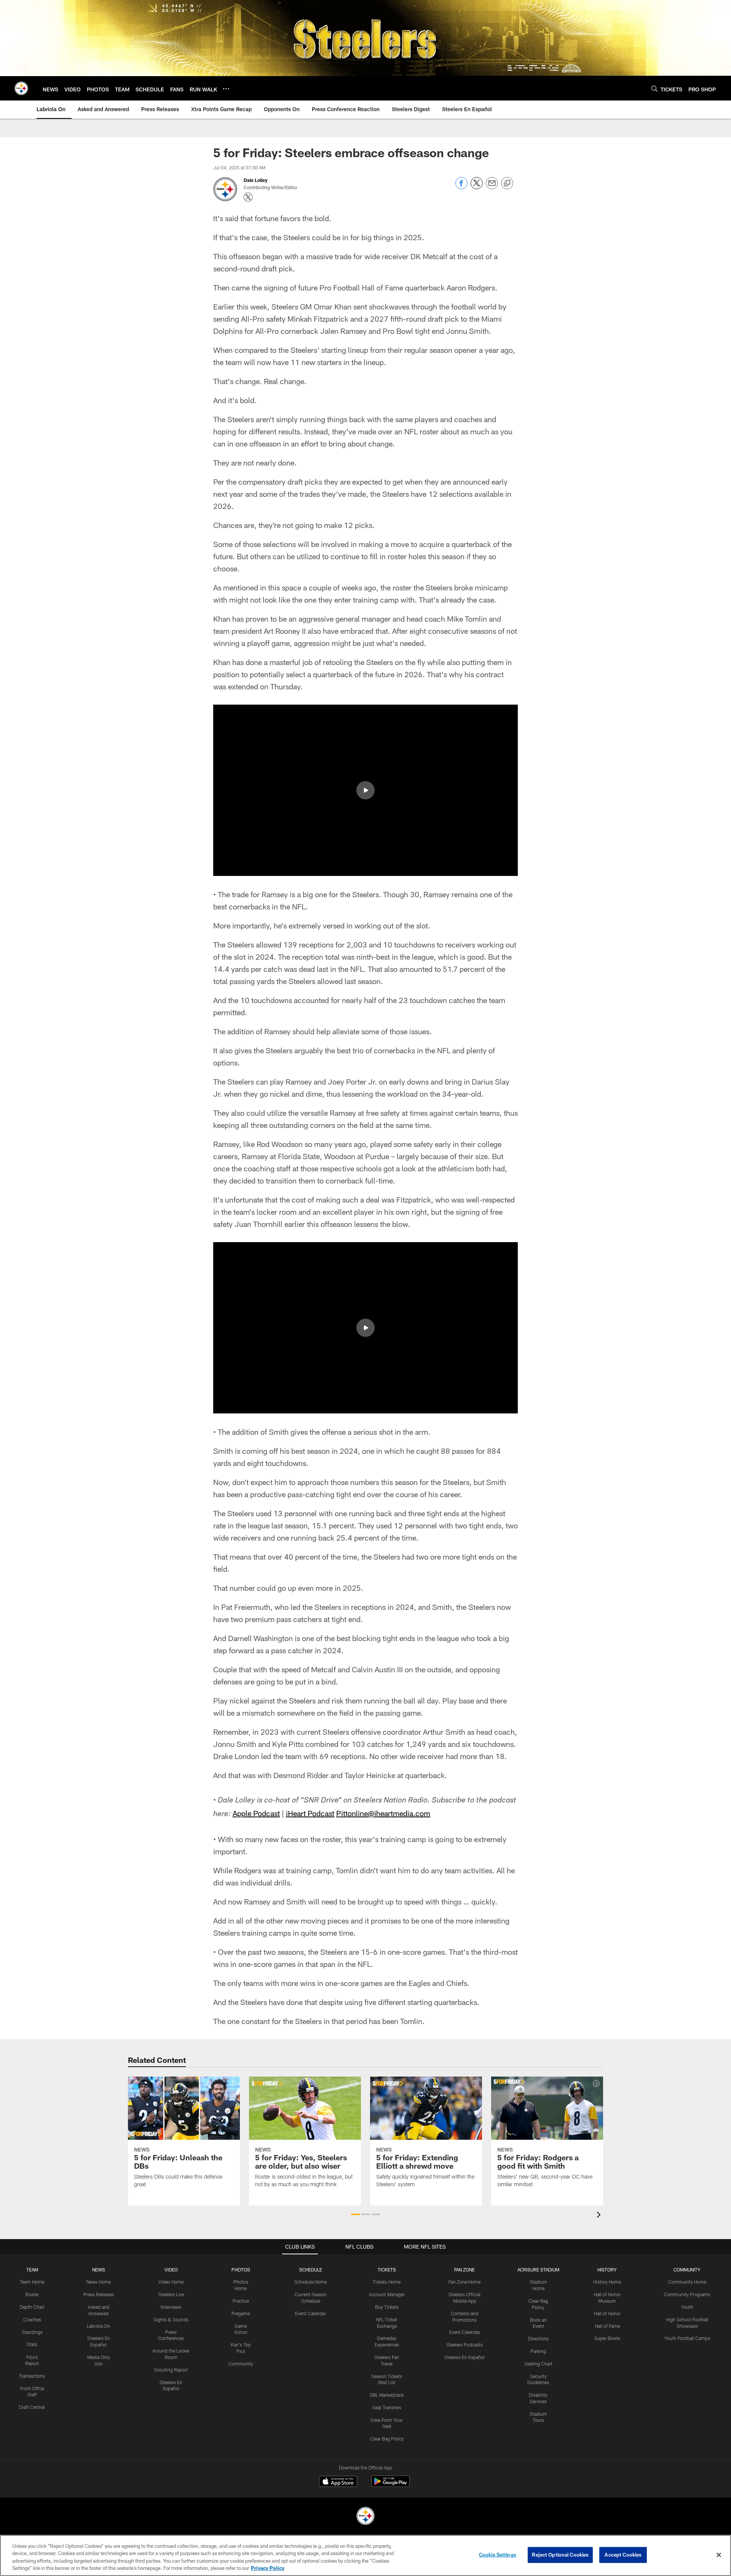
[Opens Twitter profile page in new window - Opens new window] (248, 197)
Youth (687, 2307)
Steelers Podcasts (464, 2345)
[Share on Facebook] (461, 187)
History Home (607, 2282)
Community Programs (687, 2294)
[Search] (654, 89)
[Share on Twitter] (477, 187)
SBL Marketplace (387, 2395)
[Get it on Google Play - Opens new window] (390, 2485)
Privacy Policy (268, 2568)
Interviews (171, 2307)
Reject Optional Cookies (560, 2555)
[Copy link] (507, 183)
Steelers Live (171, 2294)
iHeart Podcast (310, 1813)
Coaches (32, 2319)
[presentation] (600, 2216)
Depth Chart (32, 2307)
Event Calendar (310, 2313)
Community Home (687, 2282)
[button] (365, 790)
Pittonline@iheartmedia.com (383, 1813)
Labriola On (98, 2326)
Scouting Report (171, 2370)
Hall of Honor (607, 2313)
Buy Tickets (387, 2307)
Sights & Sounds (171, 2319)
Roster (32, 2294)
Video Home (171, 2282)
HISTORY (607, 2270)
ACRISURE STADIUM (538, 2270)
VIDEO (171, 2270)
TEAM (32, 2270)
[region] (365, 2555)
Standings (32, 2332)
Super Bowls (607, 2338)
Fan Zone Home (464, 2282)
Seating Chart (538, 2364)
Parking (538, 2351)
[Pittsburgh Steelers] (365, 2517)
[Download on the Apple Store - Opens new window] (338, 2482)
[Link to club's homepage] (21, 88)
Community (241, 2364)
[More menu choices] (226, 89)
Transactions (32, 2376)
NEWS (99, 2270)
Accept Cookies (623, 2555)
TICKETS (387, 2270)
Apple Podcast (256, 1813)
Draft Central (32, 2407)
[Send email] (492, 187)
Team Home (32, 2282)
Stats (32, 2344)
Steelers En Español (464, 2357)
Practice (241, 2301)
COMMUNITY (687, 2270)
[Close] (719, 2555)
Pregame (241, 2313)
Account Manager (387, 2294)
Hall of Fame (607, 2326)
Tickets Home (387, 2282)
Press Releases (99, 2294)
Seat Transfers (387, 2407)
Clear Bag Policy (387, 2439)
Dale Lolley (256, 180)
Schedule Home (310, 2282)
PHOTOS (241, 2270)
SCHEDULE (311, 2270)
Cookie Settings (498, 2555)
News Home (99, 2282)
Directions (538, 2338)
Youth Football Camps (687, 2338)
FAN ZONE (464, 2270)
